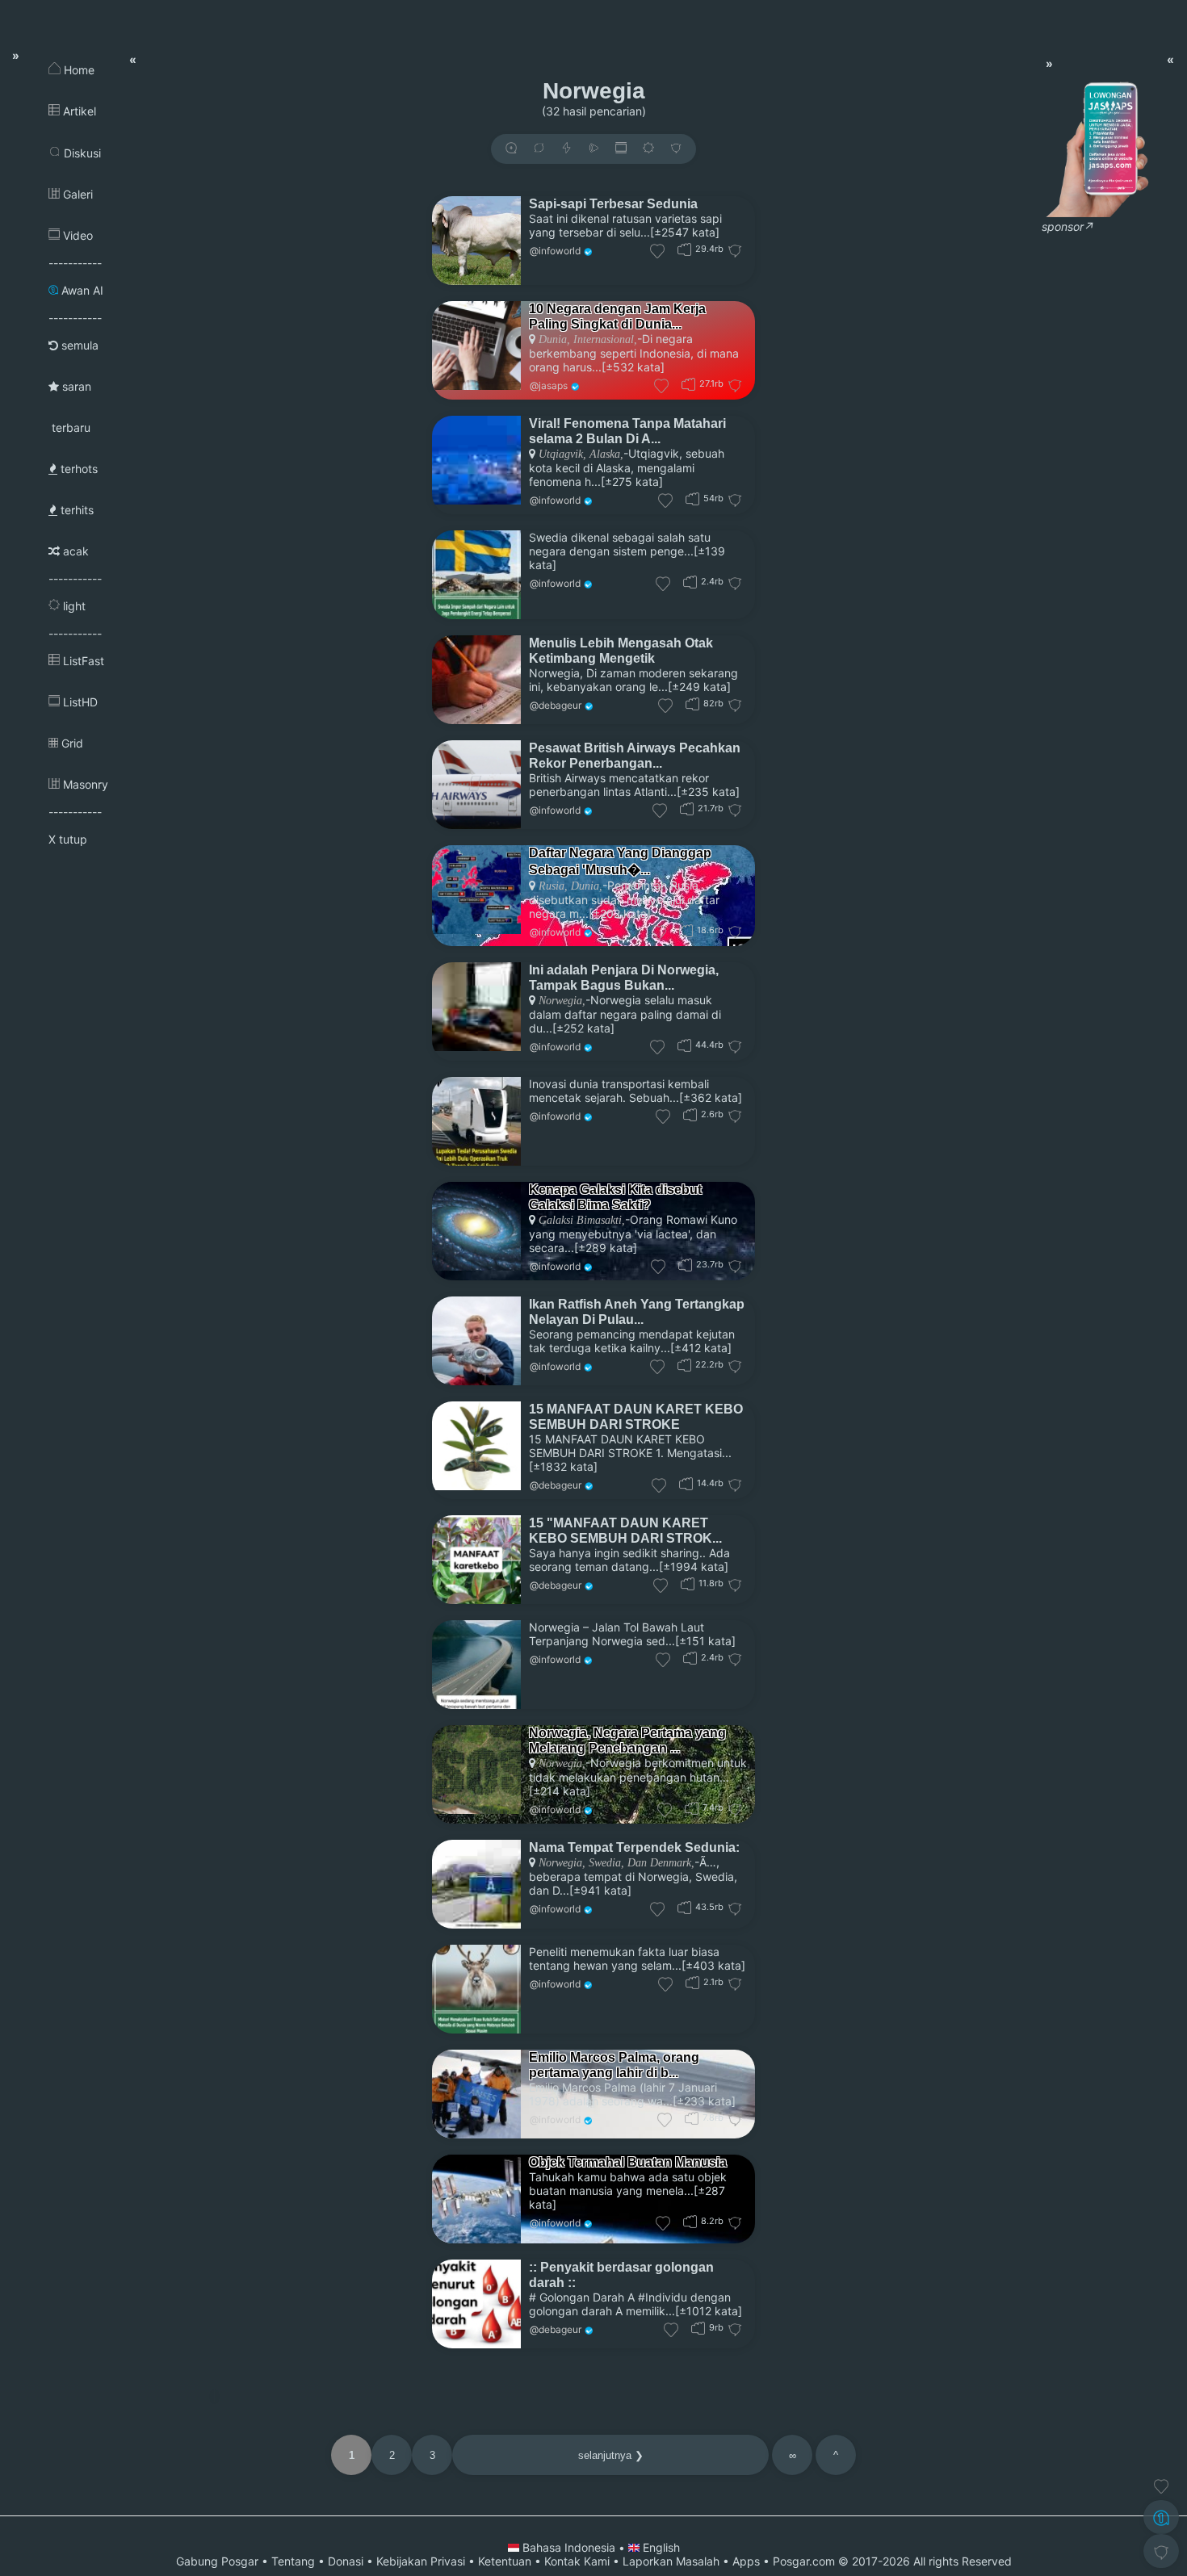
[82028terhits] (692, 704)
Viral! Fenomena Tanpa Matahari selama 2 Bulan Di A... (627, 431)
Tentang (293, 2561)
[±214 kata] (560, 1791)
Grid (71, 743)
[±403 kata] (713, 1965)
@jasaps (549, 385)
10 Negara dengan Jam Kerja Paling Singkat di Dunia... (617, 316)
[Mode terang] (648, 149)
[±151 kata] (705, 1641)
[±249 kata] (699, 687)
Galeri (76, 194)
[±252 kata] (583, 1028)
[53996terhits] (692, 498)
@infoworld (555, 251)
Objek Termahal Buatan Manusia (628, 2162)
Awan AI (81, 290)
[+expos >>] (511, 149)
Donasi (346, 2561)
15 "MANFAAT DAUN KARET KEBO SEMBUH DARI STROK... (625, 1530)
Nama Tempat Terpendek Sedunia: (634, 1847)
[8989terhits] (698, 2328)
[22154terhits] (684, 1365)
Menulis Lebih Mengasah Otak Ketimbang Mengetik (621, 650)
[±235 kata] (708, 792)
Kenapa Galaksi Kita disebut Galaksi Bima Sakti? (615, 1197)
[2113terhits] (692, 1982)
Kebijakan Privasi (421, 2561)
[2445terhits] (690, 582)
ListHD (79, 702)
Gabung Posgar (217, 2561)
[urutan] (566, 149)
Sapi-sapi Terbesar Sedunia (613, 203)
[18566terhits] (686, 930)
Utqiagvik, (562, 454)
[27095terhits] (688, 384)
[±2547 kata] (685, 232)
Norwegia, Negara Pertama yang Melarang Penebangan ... (627, 1740)
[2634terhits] (690, 1114)
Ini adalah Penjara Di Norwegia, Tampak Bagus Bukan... (624, 977)
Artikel (78, 111)
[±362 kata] (711, 1097)
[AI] (1161, 2517)
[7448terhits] (692, 1808)
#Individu (663, 2297)
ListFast (82, 661)
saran (75, 386)
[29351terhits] (684, 249)
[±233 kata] (704, 2101)
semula (78, 345)
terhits (75, 510)
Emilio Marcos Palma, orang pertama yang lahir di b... (614, 2065)
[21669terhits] (687, 808)
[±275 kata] (632, 482)
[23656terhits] (685, 1265)
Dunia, (554, 339)
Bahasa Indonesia (569, 2547)
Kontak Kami (577, 2561)
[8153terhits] (690, 2221)
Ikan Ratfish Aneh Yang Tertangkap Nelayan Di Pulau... (637, 1311)
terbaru (69, 427)
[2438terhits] (690, 1658)
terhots (78, 469)
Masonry (84, 784)
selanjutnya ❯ (611, 2455)
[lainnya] (676, 149)
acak (74, 551)
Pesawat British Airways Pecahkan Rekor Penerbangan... (635, 755)
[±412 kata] (701, 1348)
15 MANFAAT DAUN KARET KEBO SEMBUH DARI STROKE (636, 1416)
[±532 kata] (633, 367)
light (73, 606)
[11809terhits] (688, 1583)
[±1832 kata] (563, 1466)
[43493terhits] (684, 1907)
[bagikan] (539, 149)
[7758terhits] (692, 2118)
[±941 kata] (600, 1890)
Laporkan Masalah (671, 2561)
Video (76, 235)
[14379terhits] (686, 1483)
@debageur (556, 705)
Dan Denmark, (659, 1863)
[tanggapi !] (1161, 2486)
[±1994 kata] (694, 1567)
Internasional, (604, 339)
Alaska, (605, 454)
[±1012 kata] (709, 2311)
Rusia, (553, 886)
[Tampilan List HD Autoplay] (621, 149)
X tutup (68, 839)
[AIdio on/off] (593, 149)
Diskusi (81, 153)
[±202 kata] (620, 913)
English (660, 2547)
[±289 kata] (606, 1248)
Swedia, (605, 1863)
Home (78, 70)
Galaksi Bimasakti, (582, 1220)
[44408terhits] (684, 1045)
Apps (746, 2561)
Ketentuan (505, 2561)
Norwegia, (562, 1001)
